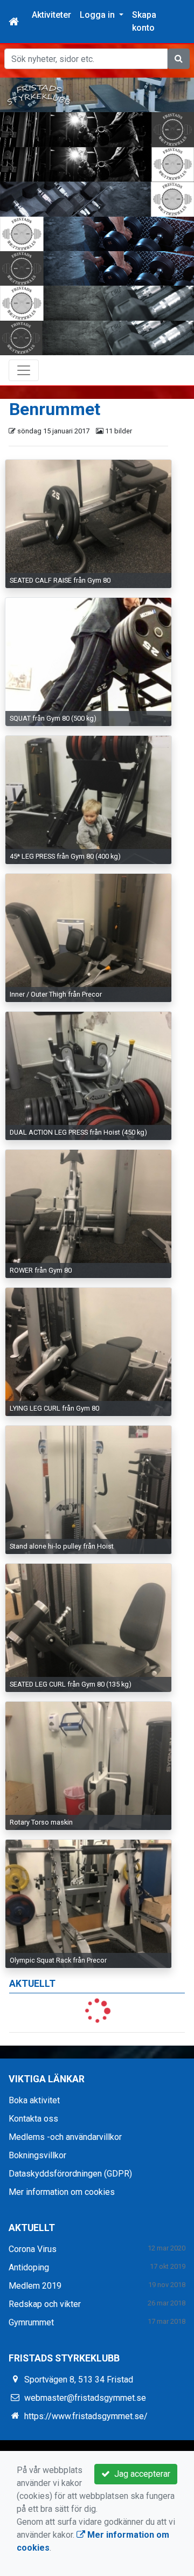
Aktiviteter (51, 15)
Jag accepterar (140, 2474)
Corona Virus (33, 2249)
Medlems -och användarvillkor (65, 2137)
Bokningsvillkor (37, 2155)
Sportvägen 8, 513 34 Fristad (79, 2380)
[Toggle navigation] (24, 370)
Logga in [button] (98, 15)
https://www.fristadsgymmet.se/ (86, 2416)
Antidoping (29, 2267)
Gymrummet (31, 2322)
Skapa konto (144, 21)
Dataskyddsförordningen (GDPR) (70, 2174)
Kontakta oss (33, 2119)
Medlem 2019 (35, 2286)
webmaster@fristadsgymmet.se (85, 2398)
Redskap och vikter (45, 2304)
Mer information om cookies (62, 2192)
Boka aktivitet (34, 2100)
